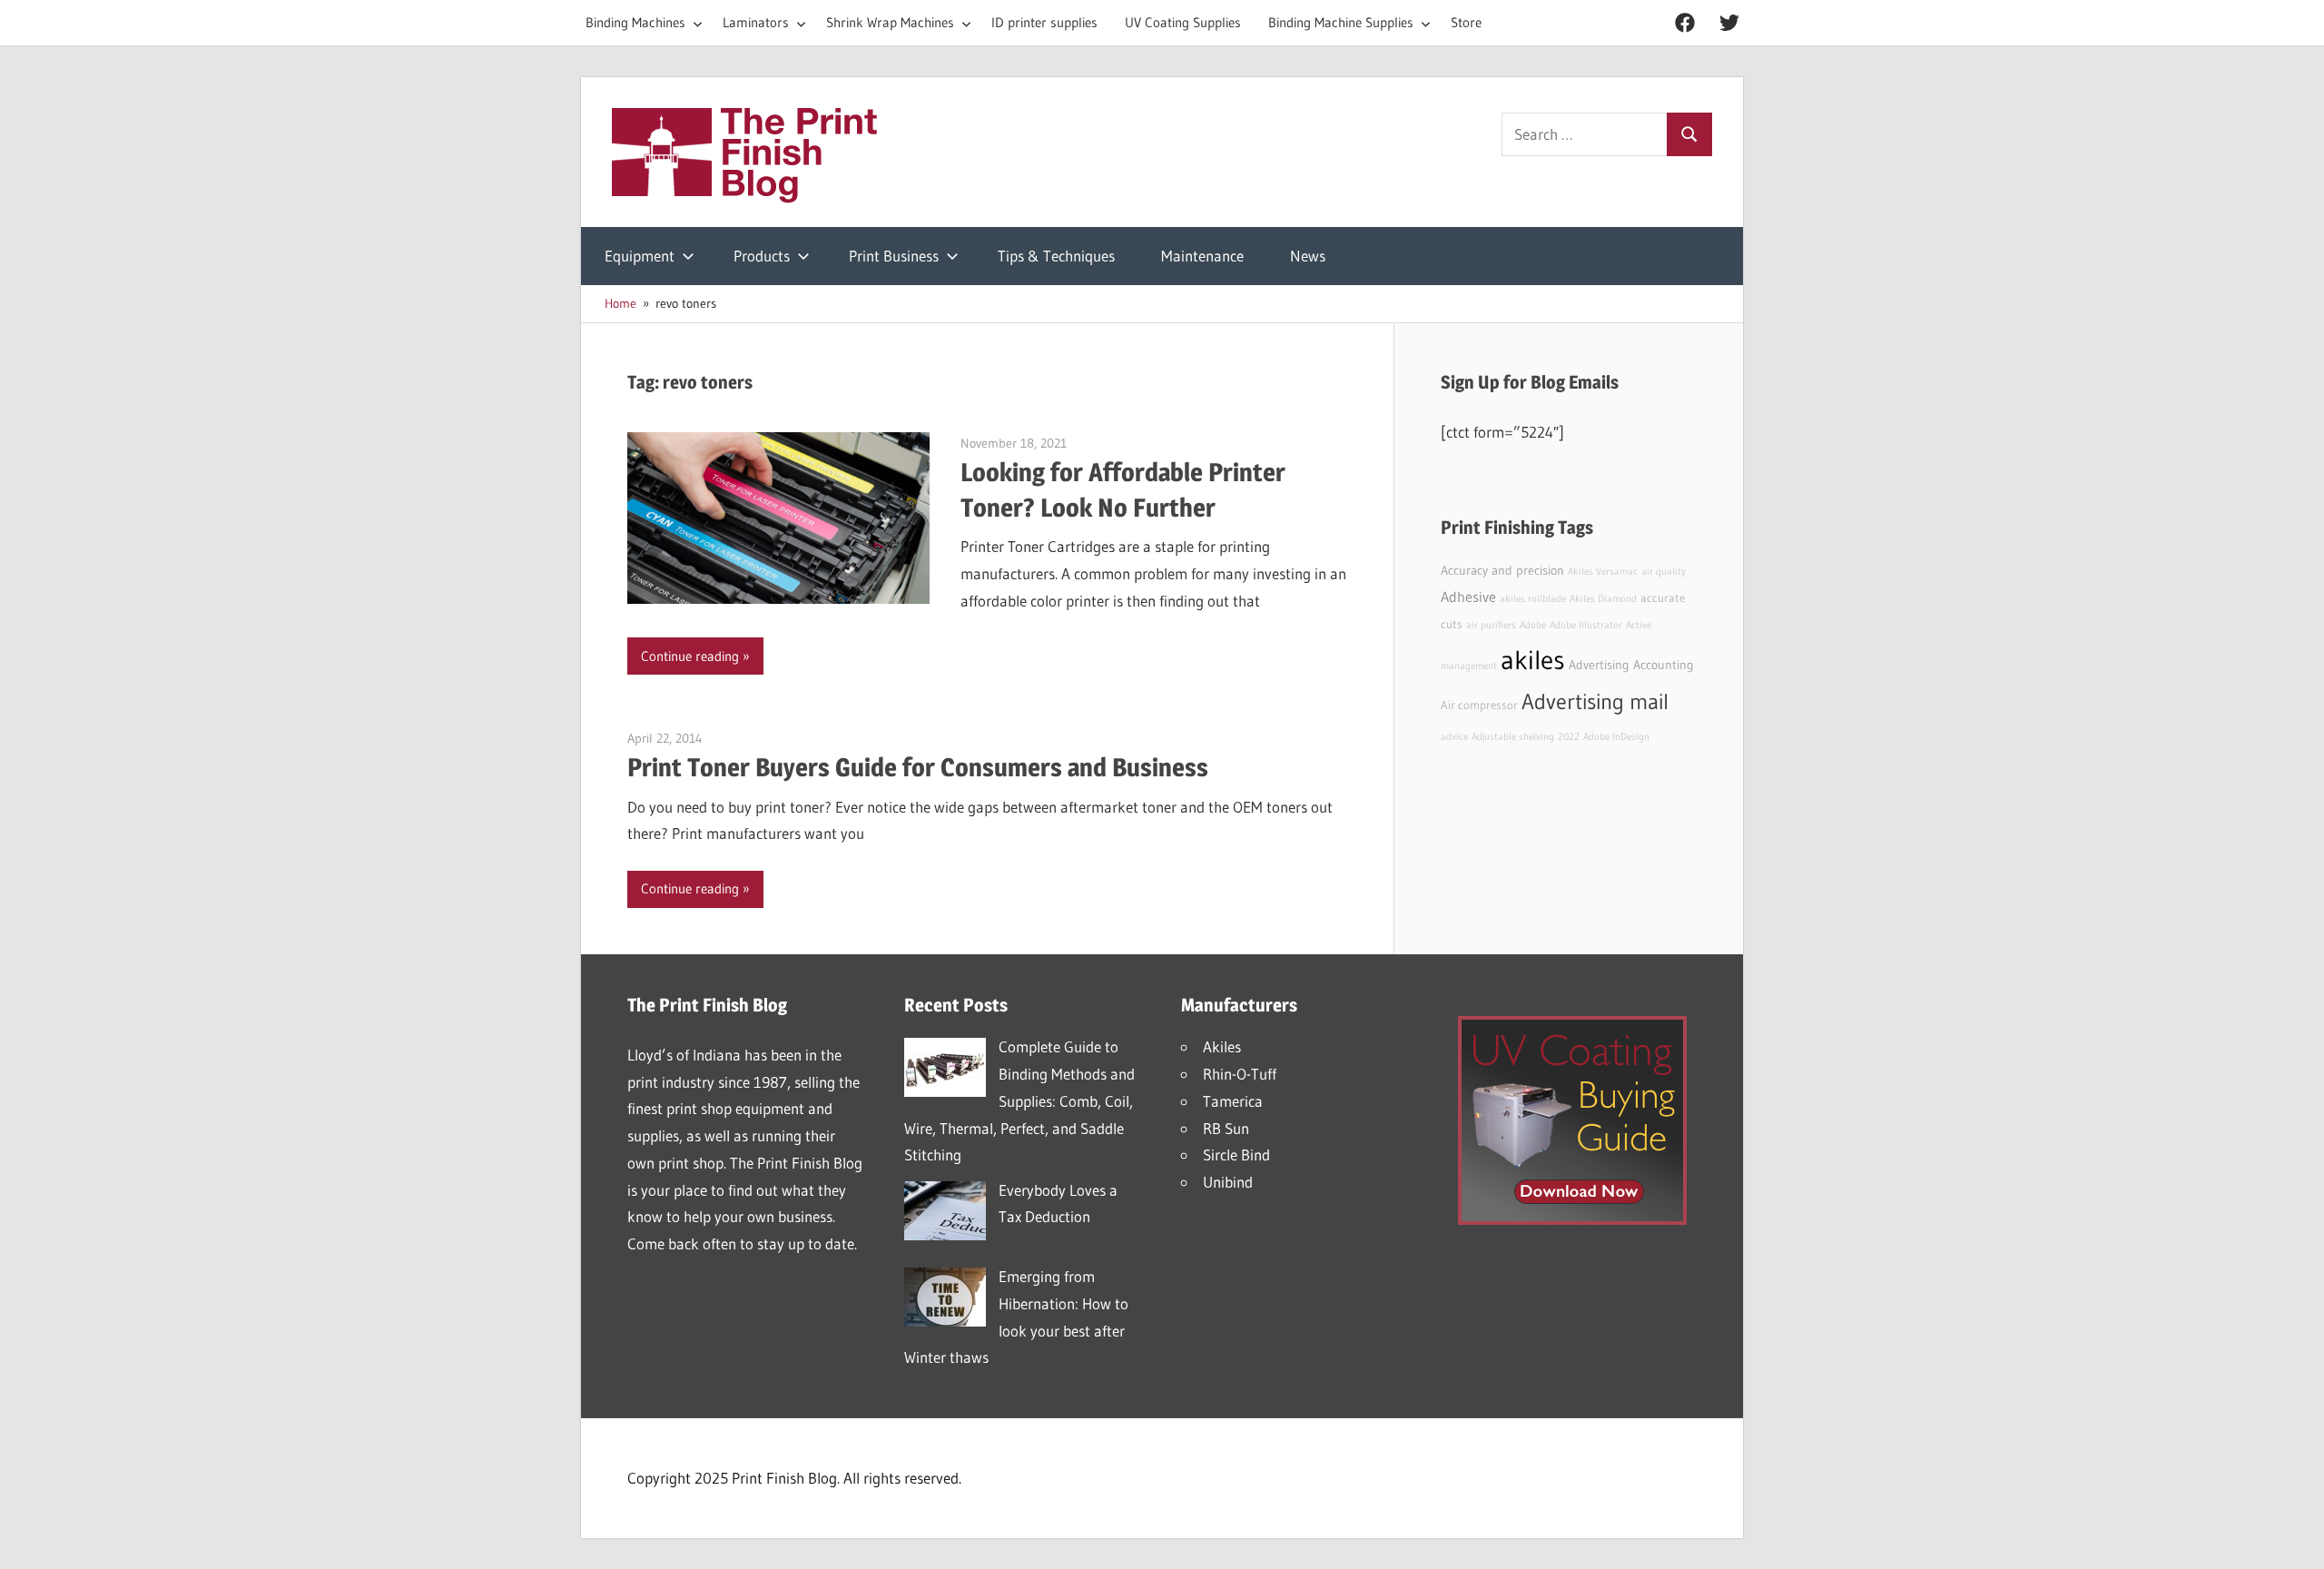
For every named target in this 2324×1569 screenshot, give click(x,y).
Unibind (1228, 1182)
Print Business (894, 256)
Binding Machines (635, 22)
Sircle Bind (1236, 1155)
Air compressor (1479, 705)
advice (1454, 737)
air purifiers (1491, 625)
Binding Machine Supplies (1341, 22)
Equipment (640, 256)
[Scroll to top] (2294, 1539)
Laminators (756, 22)
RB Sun (1226, 1128)
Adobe (1533, 625)
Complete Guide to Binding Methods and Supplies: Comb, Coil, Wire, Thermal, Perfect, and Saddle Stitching (1019, 1100)
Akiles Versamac (1603, 572)
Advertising (1599, 665)
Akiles (1222, 1046)
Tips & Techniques (1056, 256)
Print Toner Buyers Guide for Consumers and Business (918, 767)
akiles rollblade (1533, 599)
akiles (1533, 660)
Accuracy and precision (1502, 570)
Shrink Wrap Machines (890, 22)
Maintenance (1202, 256)
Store (1466, 22)
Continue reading (690, 656)
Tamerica (1233, 1101)
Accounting (1664, 665)
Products (762, 256)
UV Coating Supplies (1183, 22)
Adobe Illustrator (1586, 625)
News (1308, 256)
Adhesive (1468, 597)
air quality (1664, 572)
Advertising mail (1595, 701)
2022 (1569, 737)
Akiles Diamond (1603, 599)
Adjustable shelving (1513, 737)
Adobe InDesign (1616, 737)
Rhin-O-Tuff (1240, 1074)
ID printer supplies (1044, 22)
